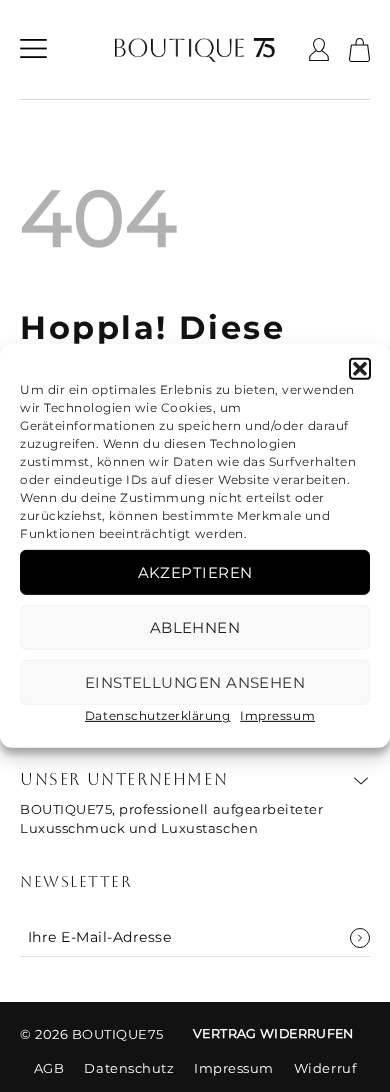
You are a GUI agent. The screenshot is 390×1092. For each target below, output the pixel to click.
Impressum (277, 715)
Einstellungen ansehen (195, 681)
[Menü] (33, 50)
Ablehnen (195, 626)
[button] (360, 369)
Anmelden (360, 938)
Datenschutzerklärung (157, 715)
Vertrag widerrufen (273, 1033)
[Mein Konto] (319, 49)
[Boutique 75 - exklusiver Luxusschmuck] (195, 50)
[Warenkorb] (359, 50)
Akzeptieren (195, 571)
